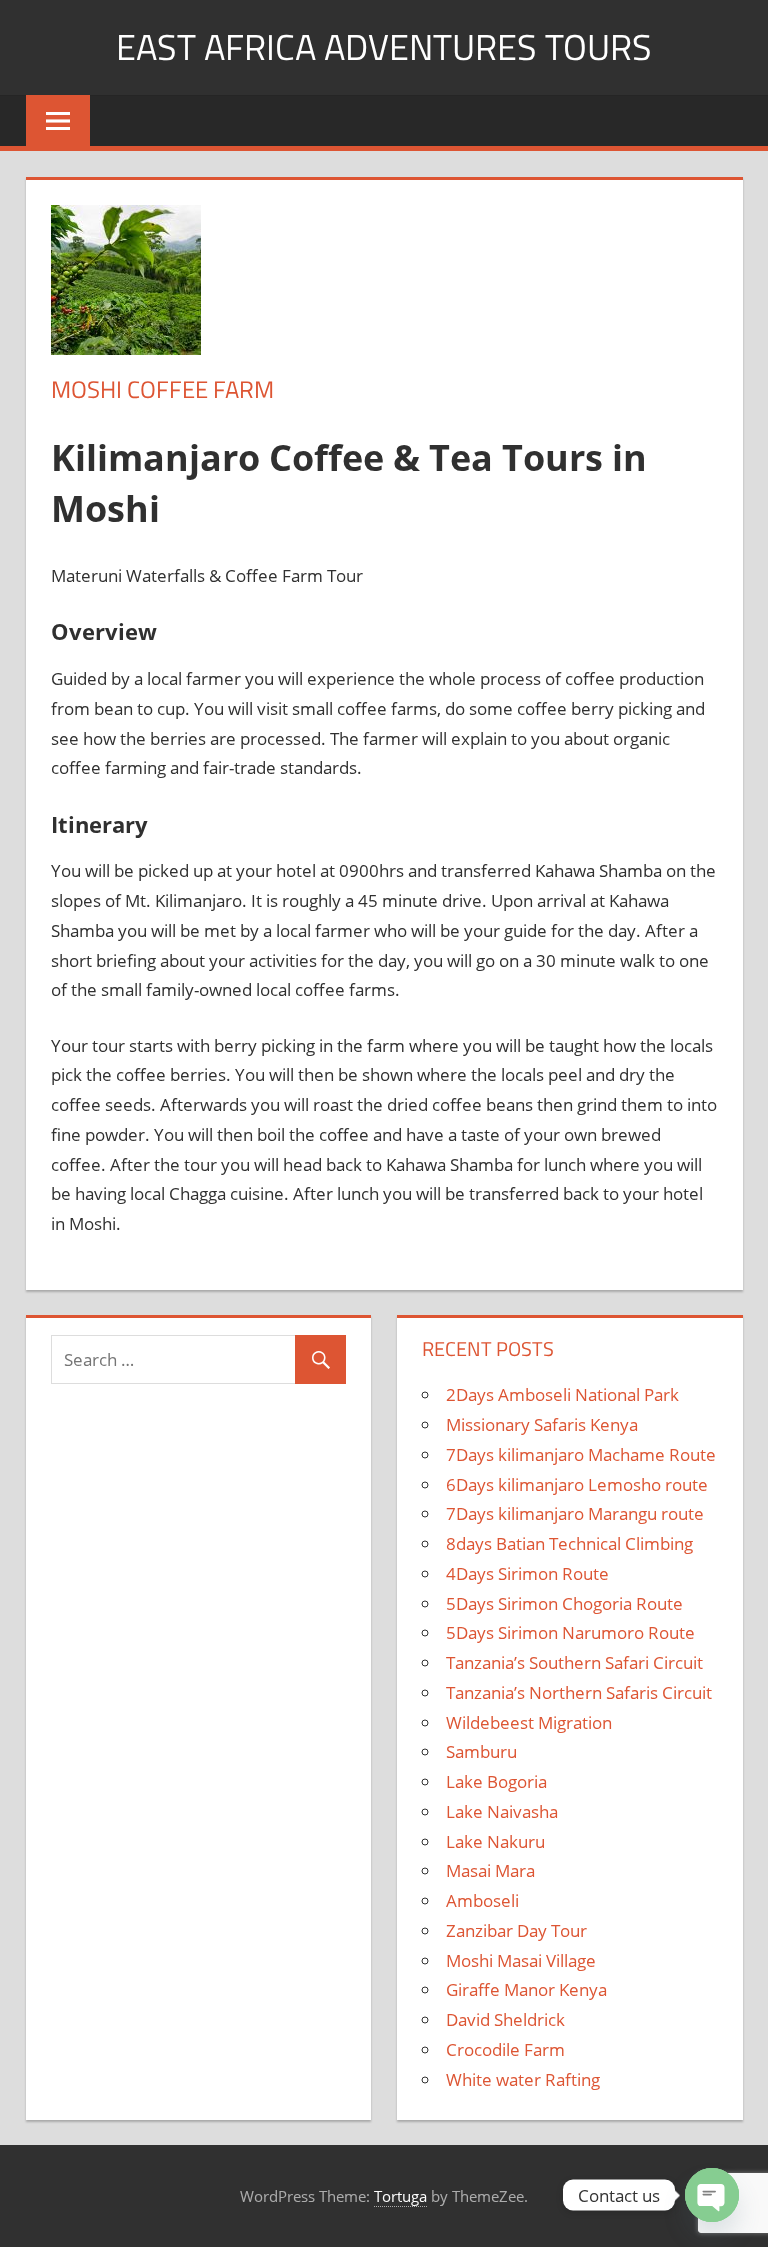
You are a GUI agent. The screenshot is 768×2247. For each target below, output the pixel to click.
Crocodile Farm (505, 2049)
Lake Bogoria (496, 1781)
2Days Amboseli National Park (562, 1394)
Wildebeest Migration (529, 1722)
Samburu (481, 1751)
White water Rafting (523, 2079)
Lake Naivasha (502, 1811)
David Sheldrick (505, 2019)
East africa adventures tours (384, 46)
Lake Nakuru (495, 1841)
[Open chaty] (712, 2195)
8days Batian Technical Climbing (569, 1543)
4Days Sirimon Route (527, 1573)
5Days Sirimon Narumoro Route (570, 1632)
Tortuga (400, 2196)
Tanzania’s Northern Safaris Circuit (579, 1692)
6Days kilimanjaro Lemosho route (577, 1484)
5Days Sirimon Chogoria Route (564, 1603)
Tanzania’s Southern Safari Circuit (574, 1662)
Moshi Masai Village (521, 1960)
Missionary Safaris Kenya (542, 1424)
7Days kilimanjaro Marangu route (575, 1513)
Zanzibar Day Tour (516, 1930)
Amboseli (482, 1900)
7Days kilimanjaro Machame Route (581, 1454)
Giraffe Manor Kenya (526, 1989)
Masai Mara (490, 1870)
